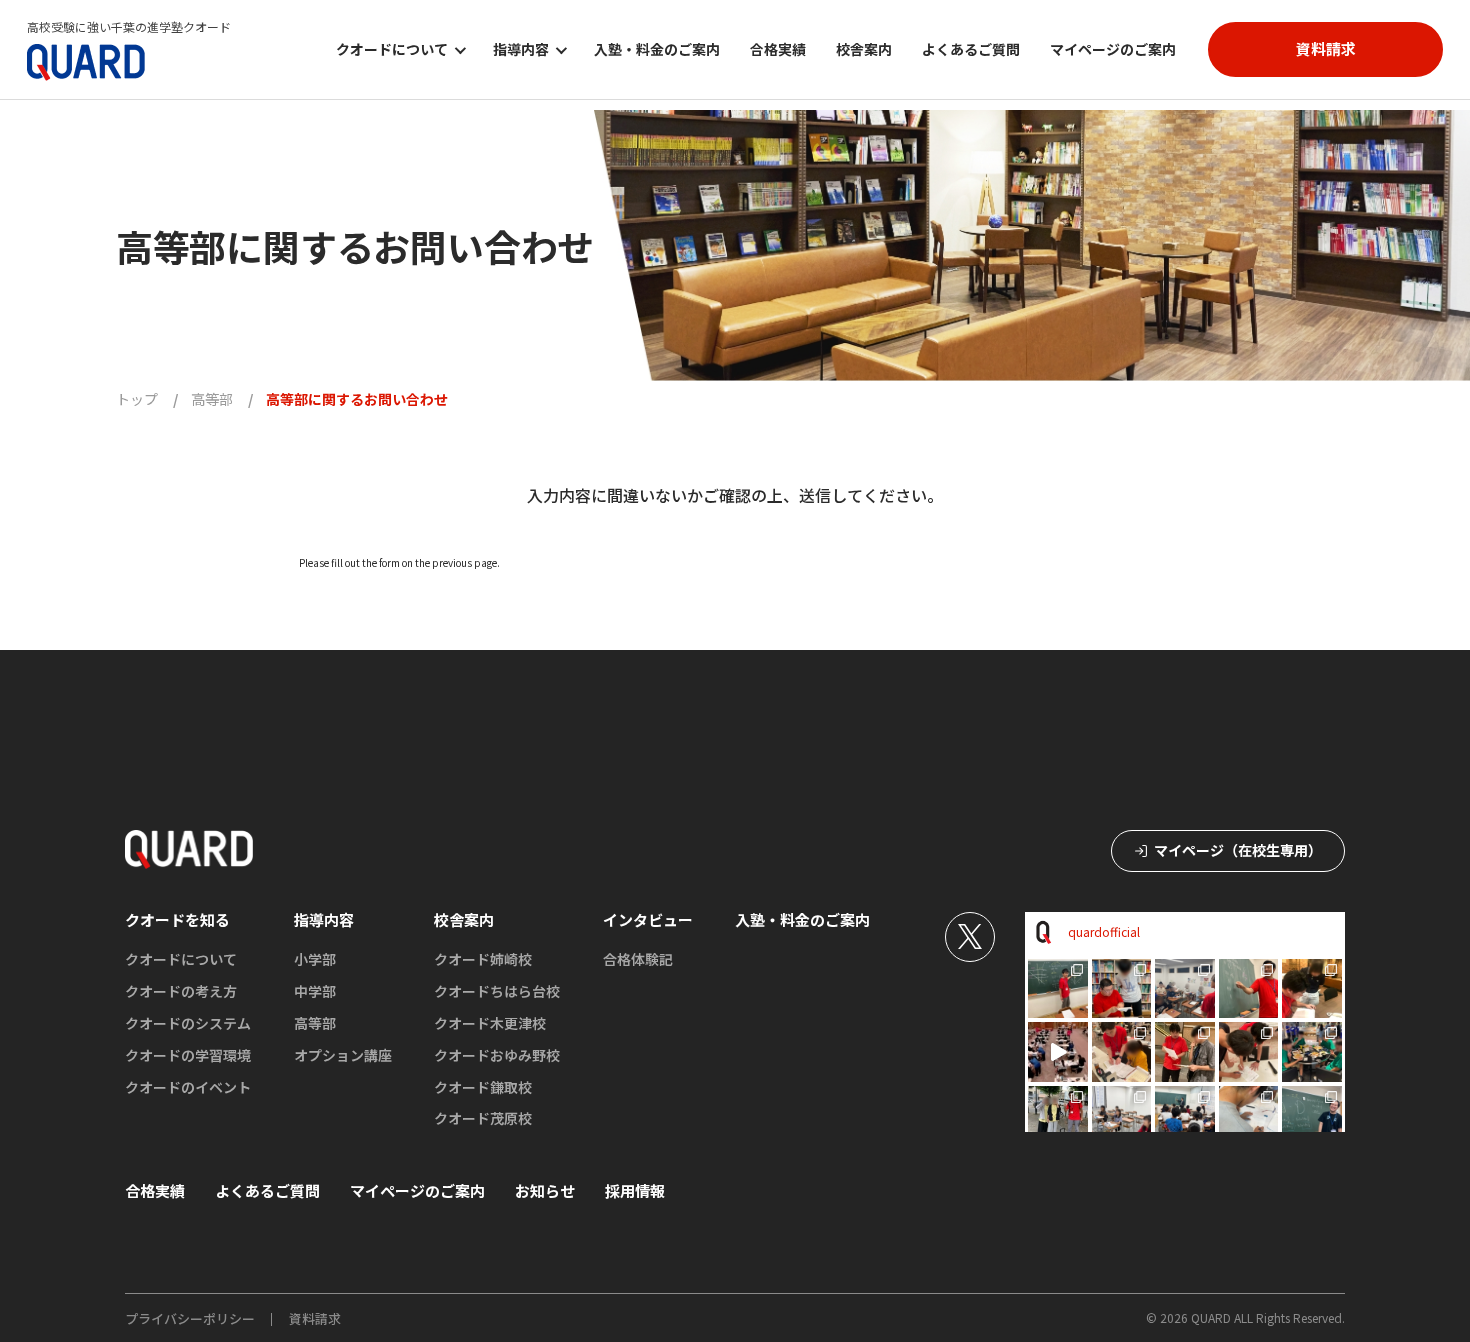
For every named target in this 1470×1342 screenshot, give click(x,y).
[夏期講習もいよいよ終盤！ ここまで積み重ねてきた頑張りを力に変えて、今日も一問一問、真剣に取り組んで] (1122, 989)
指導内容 (324, 919)
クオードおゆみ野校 (497, 1055)
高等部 (315, 1023)
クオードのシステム (188, 1023)
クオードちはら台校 (497, 991)
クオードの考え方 (181, 991)
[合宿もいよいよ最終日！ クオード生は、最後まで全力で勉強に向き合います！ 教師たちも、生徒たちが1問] (1122, 1052)
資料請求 (315, 1318)
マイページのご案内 (1113, 49)
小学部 (315, 959)
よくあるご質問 (971, 49)
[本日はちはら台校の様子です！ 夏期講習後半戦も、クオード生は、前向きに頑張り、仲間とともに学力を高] (1185, 989)
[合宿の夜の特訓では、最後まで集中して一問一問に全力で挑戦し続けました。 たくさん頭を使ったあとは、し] (1249, 1052)
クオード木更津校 (490, 1023)
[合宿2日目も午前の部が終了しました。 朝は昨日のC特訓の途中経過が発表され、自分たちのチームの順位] (1185, 1052)
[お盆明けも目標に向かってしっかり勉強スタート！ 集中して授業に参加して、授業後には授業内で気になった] (1249, 989)
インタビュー (648, 919)
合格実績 (778, 49)
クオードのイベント (188, 1087)
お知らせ (545, 1190)
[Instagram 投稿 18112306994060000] (1058, 1052)
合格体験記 (638, 959)
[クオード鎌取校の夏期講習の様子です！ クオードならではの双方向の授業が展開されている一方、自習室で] (1122, 1116)
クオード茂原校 (483, 1118)
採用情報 (635, 1190)
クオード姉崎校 (483, 959)
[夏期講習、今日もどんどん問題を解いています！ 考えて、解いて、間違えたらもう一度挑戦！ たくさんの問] (1249, 1116)
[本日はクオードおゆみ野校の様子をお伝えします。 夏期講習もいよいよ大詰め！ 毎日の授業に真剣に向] (1058, 989)
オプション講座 (343, 1055)
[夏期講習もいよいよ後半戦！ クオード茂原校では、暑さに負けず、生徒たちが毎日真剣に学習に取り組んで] (1312, 989)
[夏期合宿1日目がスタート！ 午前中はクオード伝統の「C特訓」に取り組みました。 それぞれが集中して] (1058, 1116)
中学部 (315, 991)
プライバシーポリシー (190, 1318)
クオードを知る (177, 919)
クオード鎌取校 (483, 1087)
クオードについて (181, 959)
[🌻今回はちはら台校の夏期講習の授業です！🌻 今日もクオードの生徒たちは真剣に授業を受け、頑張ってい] (1312, 1116)
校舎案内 (864, 49)
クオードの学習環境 (188, 1055)
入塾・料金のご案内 (657, 49)
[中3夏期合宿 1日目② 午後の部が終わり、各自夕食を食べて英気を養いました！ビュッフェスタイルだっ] (1312, 1052)
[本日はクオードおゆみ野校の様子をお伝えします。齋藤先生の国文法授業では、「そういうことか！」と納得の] (1185, 1116)
